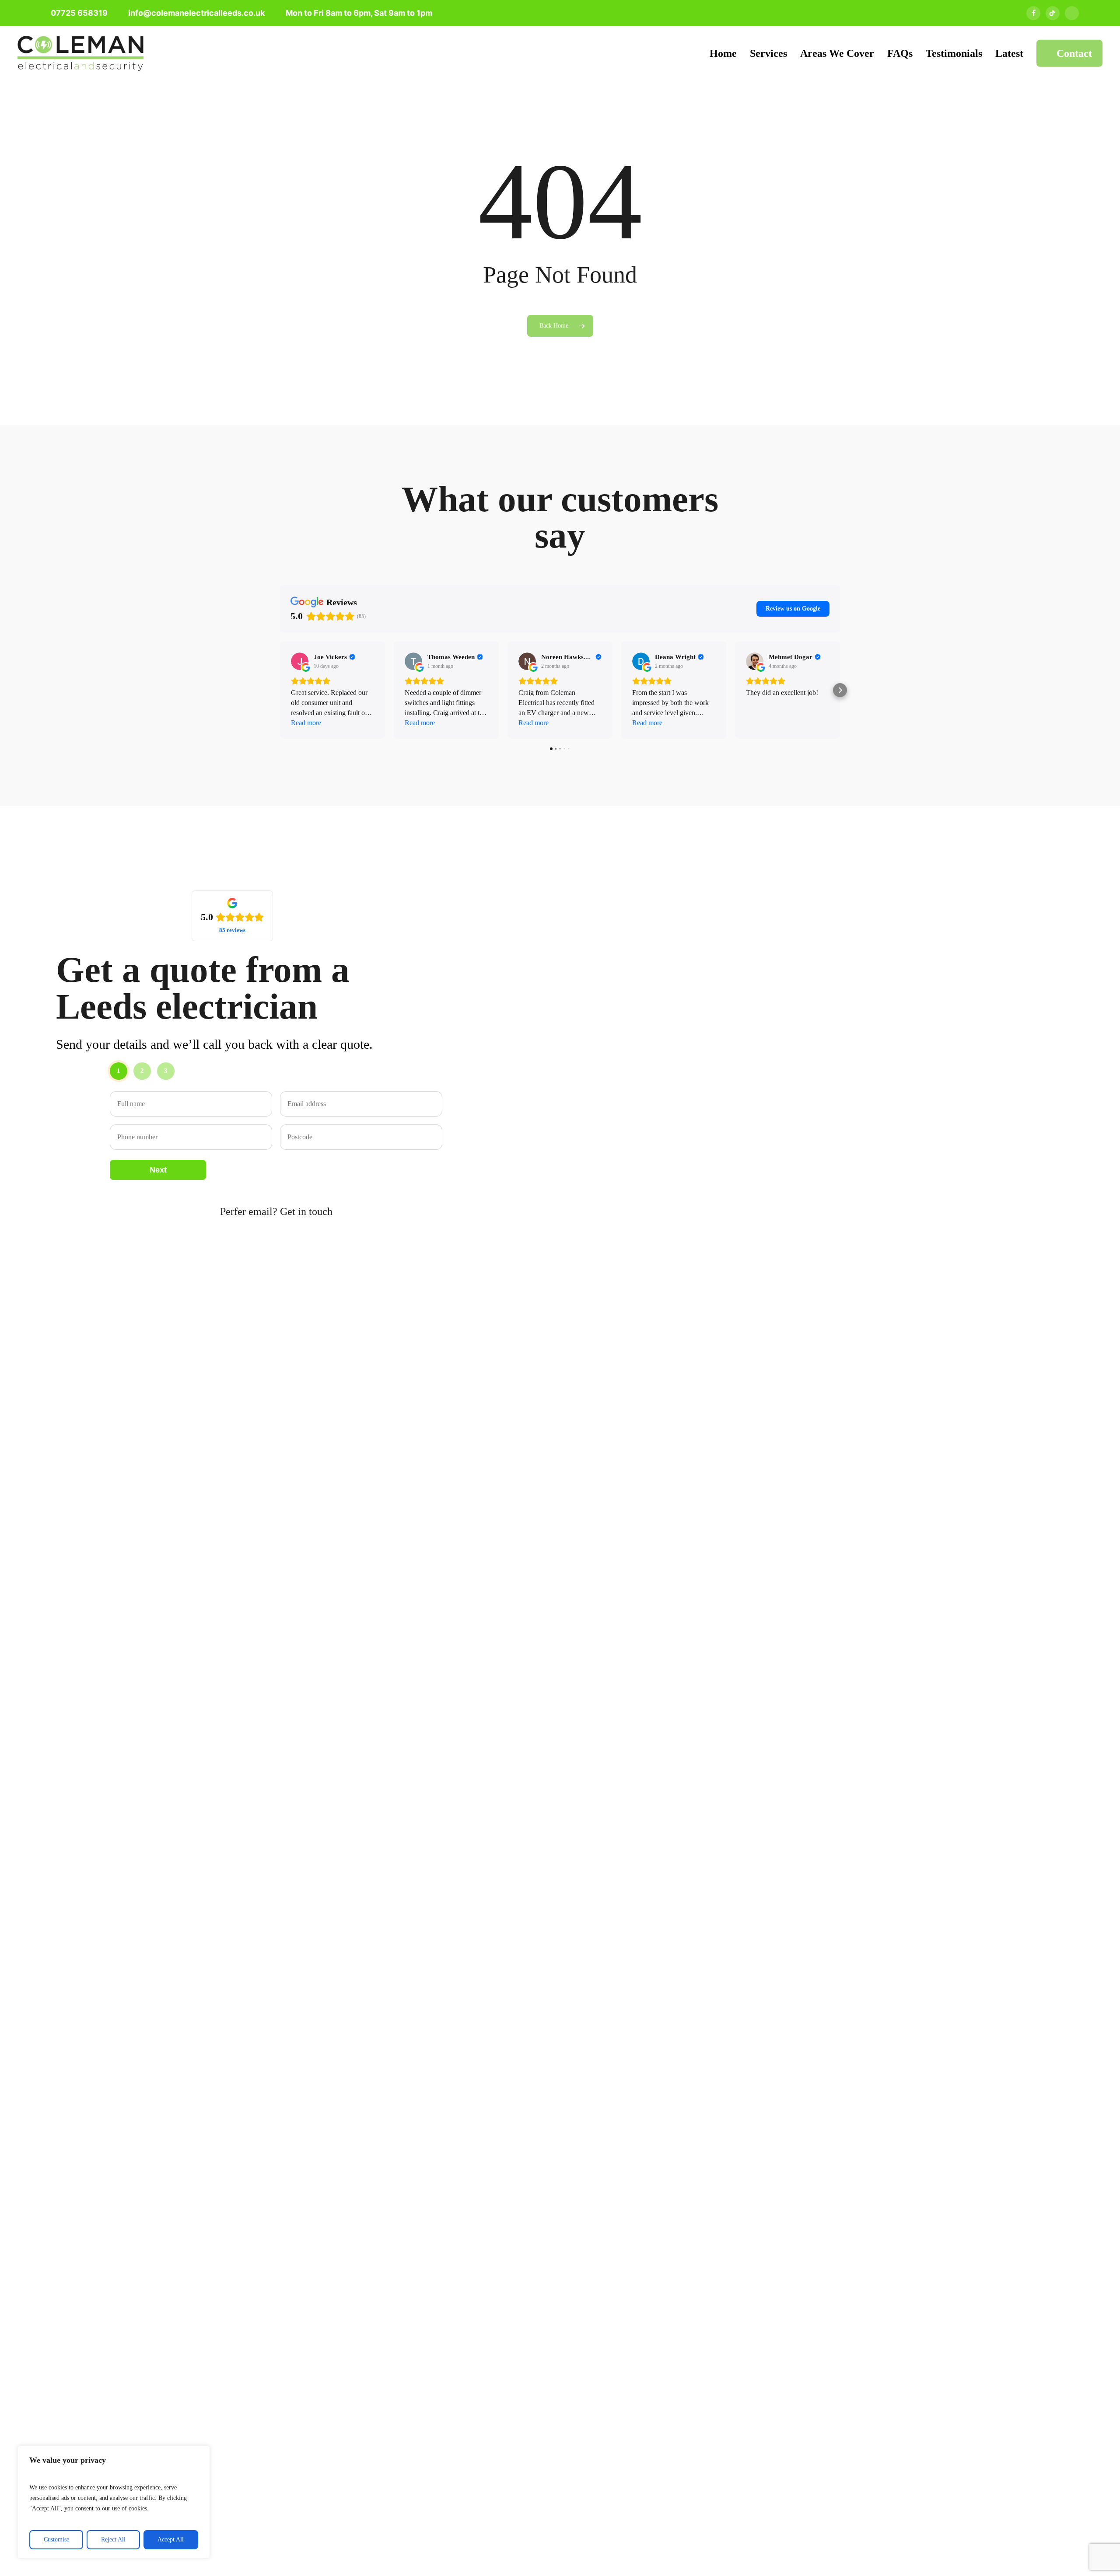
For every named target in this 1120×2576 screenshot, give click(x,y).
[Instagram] (1072, 13)
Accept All (171, 2539)
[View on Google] (300, 661)
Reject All (113, 2539)
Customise (56, 2539)
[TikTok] (1053, 13)
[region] (114, 2502)
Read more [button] (306, 723)
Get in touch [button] (306, 1211)
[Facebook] (1033, 13)
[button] (280, 690)
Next (158, 1170)
